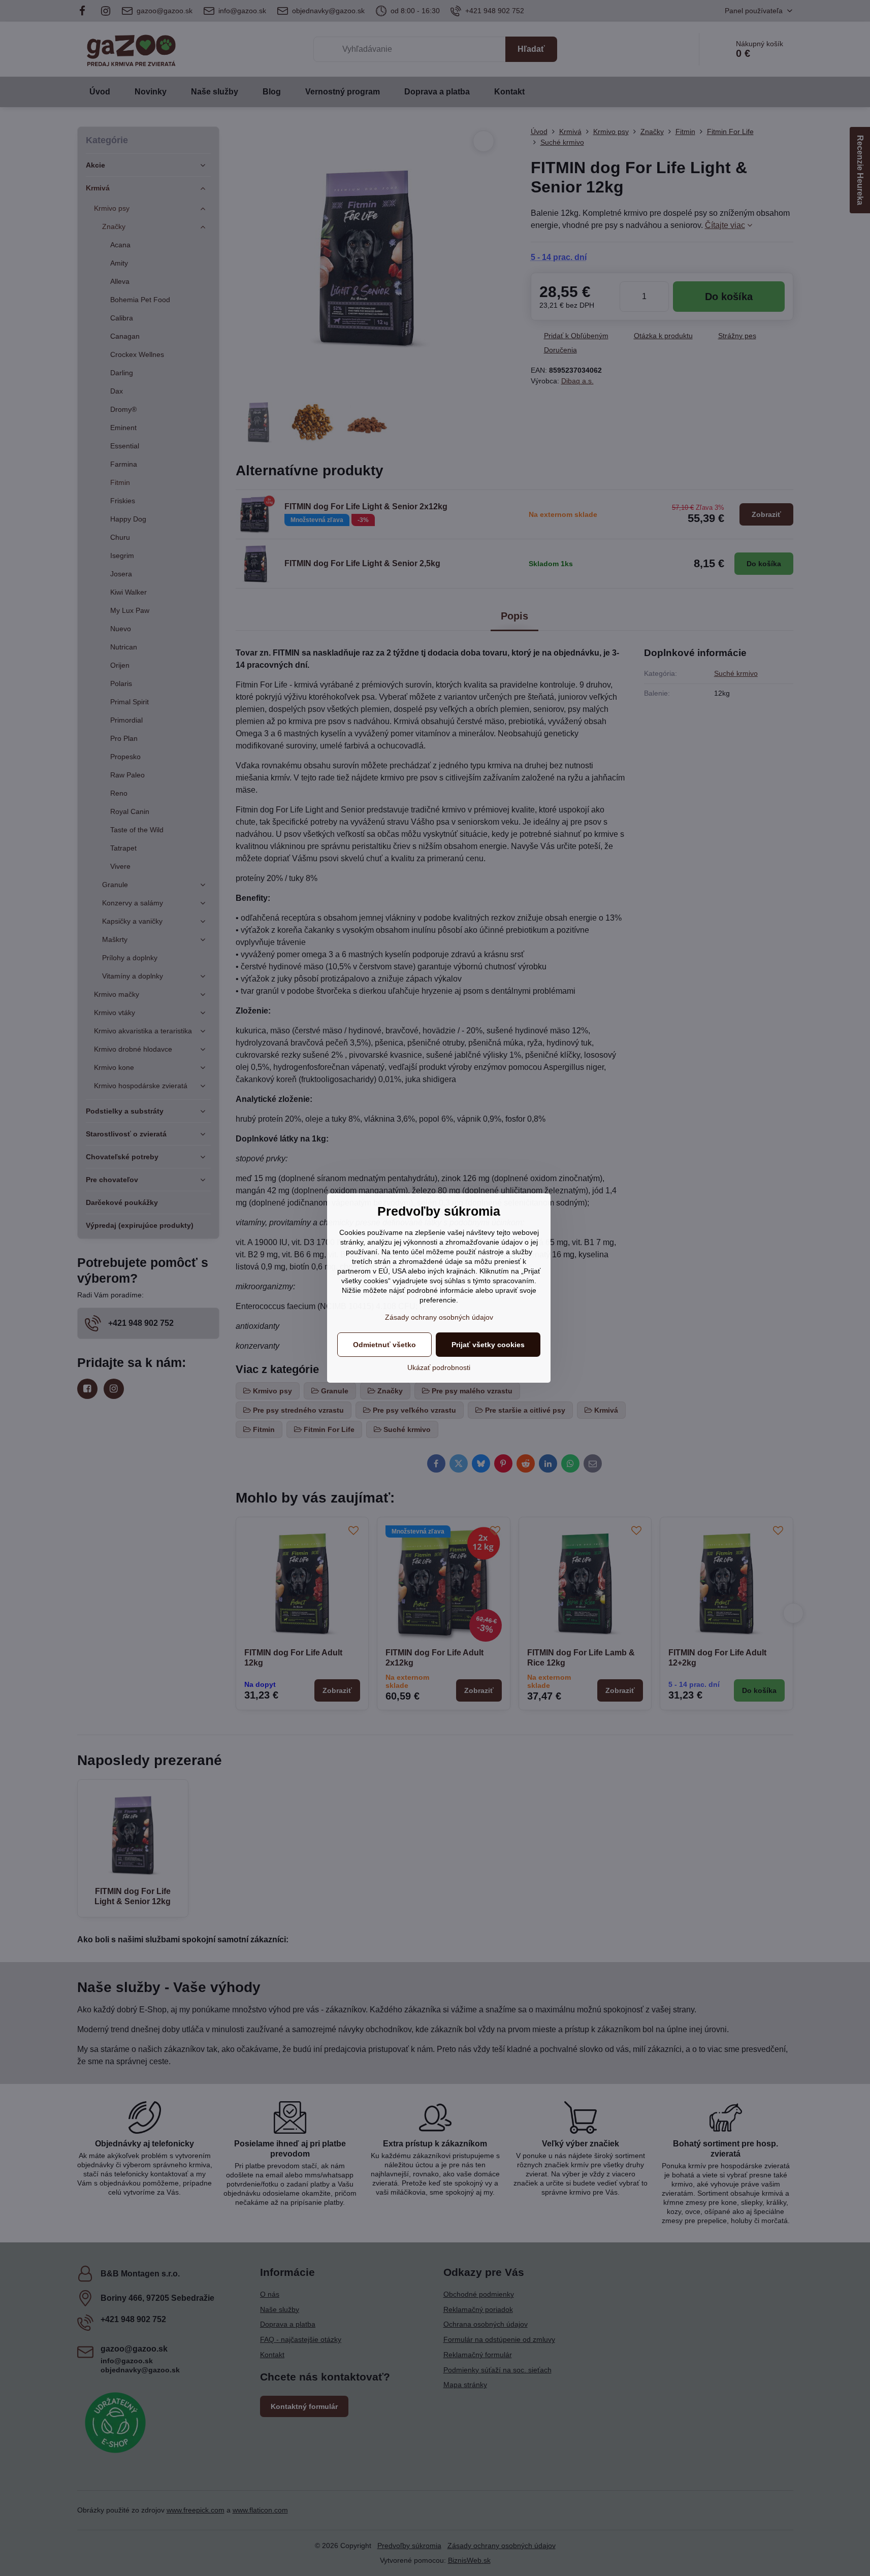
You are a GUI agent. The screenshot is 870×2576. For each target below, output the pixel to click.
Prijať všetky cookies (488, 1345)
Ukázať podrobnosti (439, 1367)
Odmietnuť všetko (384, 1345)
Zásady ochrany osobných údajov (439, 1317)
